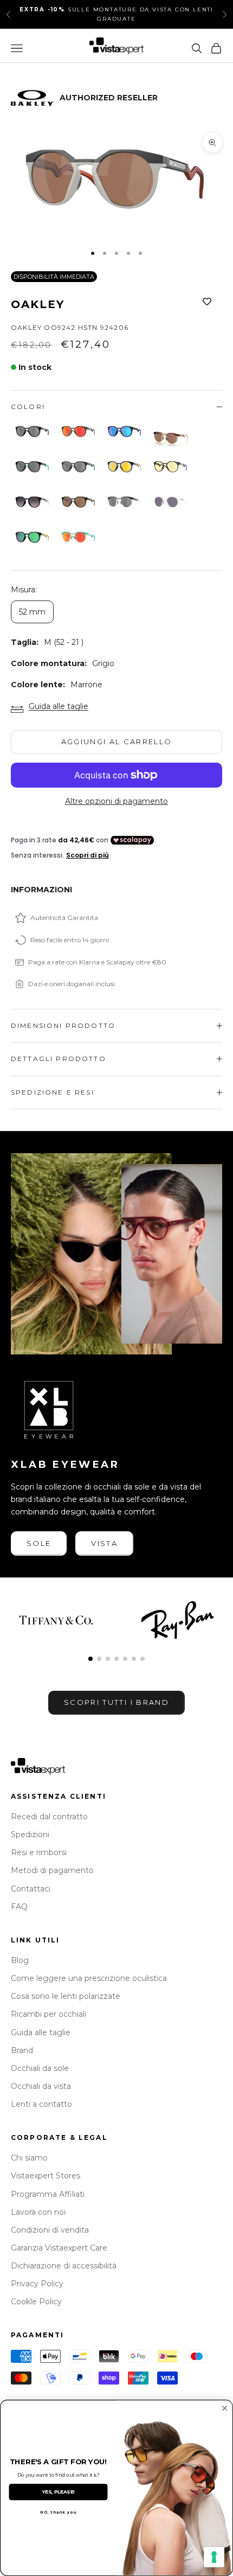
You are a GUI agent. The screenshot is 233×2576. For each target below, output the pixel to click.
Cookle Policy (36, 2302)
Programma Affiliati (48, 2194)
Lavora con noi (38, 2212)
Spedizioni (30, 1834)
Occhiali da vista (41, 2086)
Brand (22, 2050)
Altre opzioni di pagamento (116, 801)
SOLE (39, 1543)
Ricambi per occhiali (48, 2014)
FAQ (19, 1907)
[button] (90, 1659)
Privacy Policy (37, 2284)
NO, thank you (58, 2512)
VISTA (104, 1543)
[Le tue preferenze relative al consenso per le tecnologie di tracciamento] (214, 2557)
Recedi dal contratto (49, 1817)
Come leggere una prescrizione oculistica (89, 1978)
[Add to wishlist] (207, 302)
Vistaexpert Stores (46, 2176)
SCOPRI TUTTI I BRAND (116, 1702)
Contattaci (31, 1889)
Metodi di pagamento (52, 1870)
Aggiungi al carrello (117, 742)
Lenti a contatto (41, 2104)
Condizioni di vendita (50, 2230)
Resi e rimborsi (39, 1852)
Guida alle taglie (59, 706)
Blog (20, 1960)
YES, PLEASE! (58, 2492)
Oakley (38, 304)
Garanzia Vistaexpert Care (59, 2248)
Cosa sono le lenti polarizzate (66, 1996)
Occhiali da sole (40, 2068)
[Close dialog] (225, 2408)
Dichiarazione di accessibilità (64, 2266)
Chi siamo (29, 2158)
